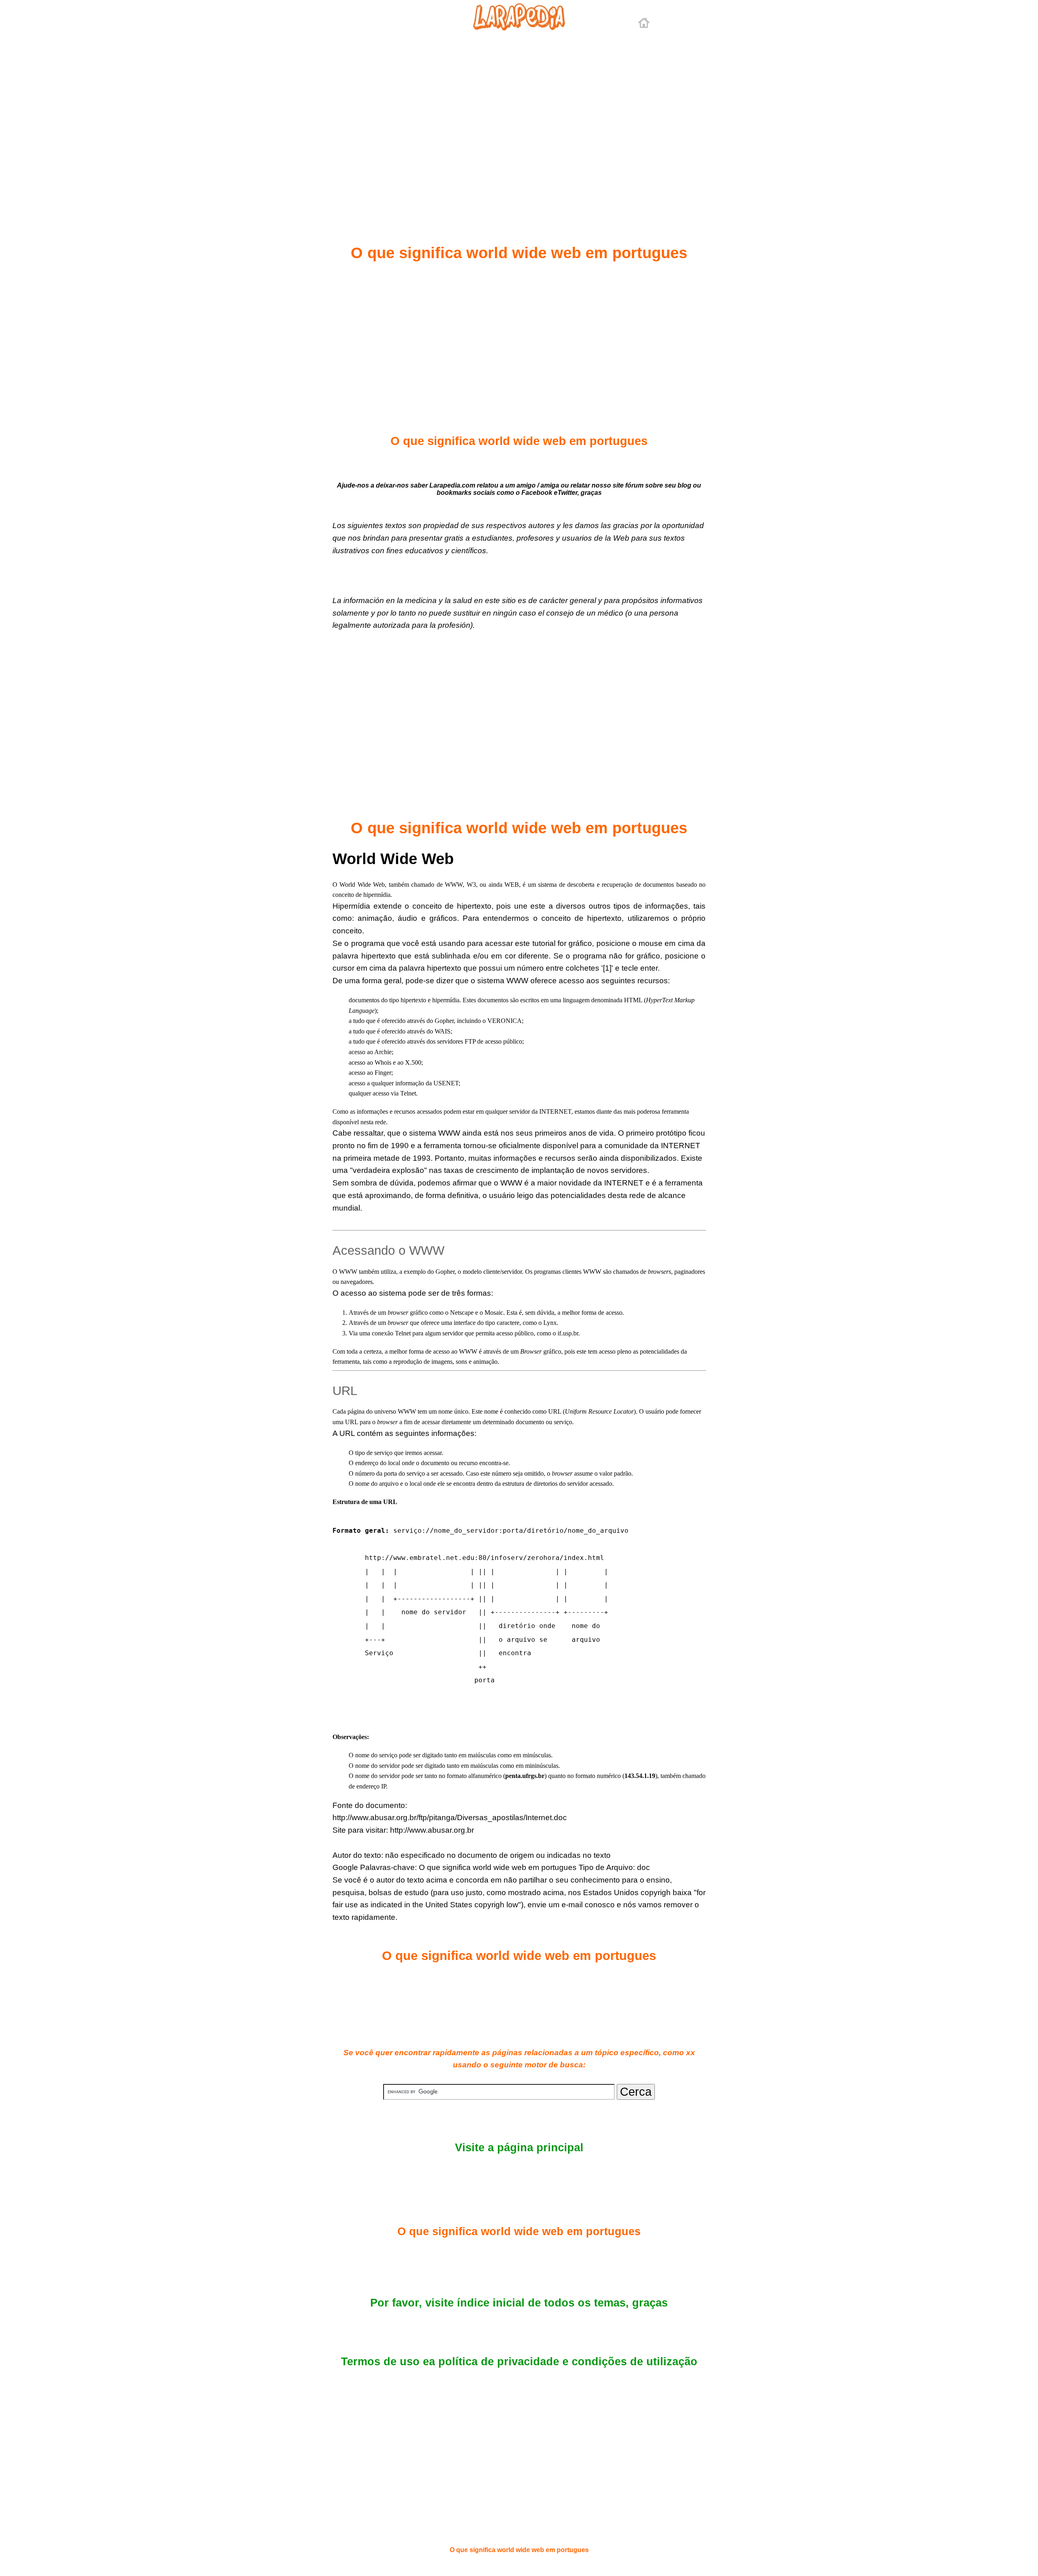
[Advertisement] (519, 118)
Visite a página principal (519, 2148)
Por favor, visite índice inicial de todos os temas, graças (519, 2303)
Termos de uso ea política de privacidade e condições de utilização (519, 2362)
